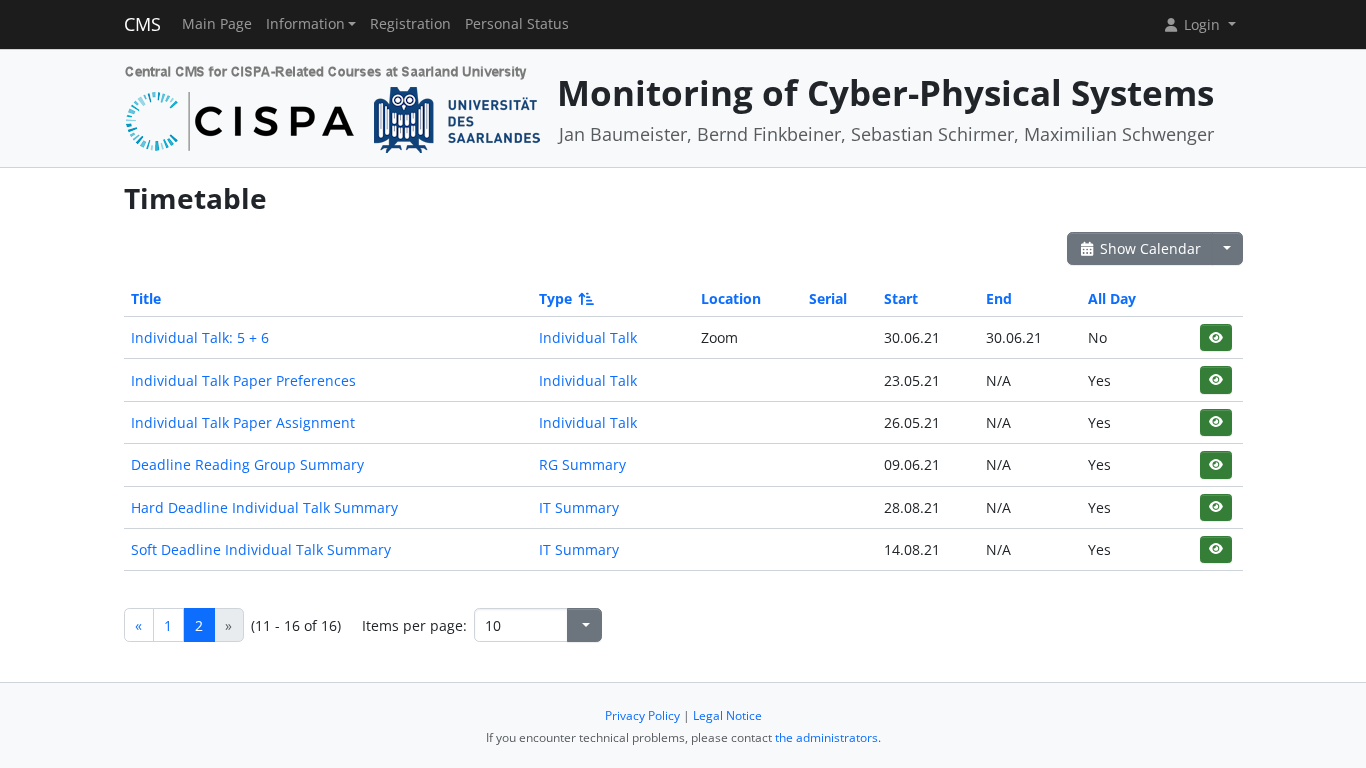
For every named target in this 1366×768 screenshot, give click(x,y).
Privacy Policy (642, 715)
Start (901, 298)
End (999, 298)
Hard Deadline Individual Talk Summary (264, 507)
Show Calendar (1148, 248)
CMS (142, 24)
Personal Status (517, 24)
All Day (1112, 298)
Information (305, 24)
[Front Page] (333, 106)
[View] (1215, 337)
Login (1202, 24)
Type (555, 298)
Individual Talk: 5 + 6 (200, 337)
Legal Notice (727, 715)
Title (146, 298)
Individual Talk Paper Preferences (243, 380)
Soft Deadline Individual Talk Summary (261, 549)
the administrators (826, 737)
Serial (828, 298)
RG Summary (582, 464)
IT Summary (579, 507)
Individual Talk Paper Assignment (243, 422)
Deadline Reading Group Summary (247, 464)
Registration (410, 24)
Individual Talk (588, 337)
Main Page (217, 24)
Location (731, 298)
